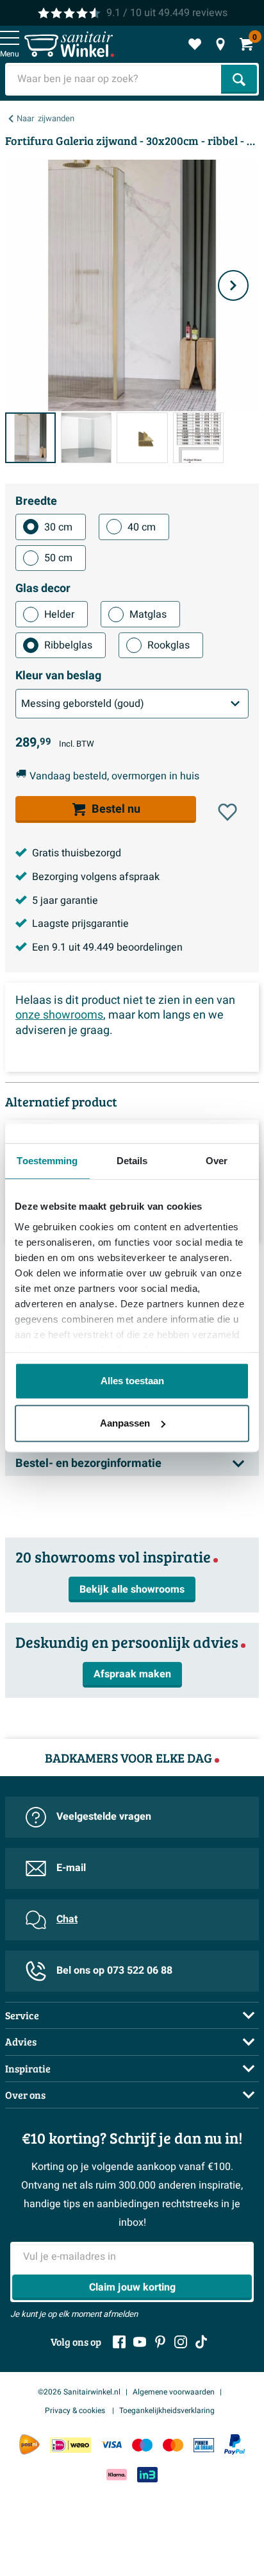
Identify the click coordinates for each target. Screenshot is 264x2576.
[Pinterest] (160, 2342)
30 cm (58, 527)
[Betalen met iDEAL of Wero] (70, 2445)
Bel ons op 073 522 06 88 (114, 1970)
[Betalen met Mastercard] (173, 2445)
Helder (59, 614)
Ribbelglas (68, 645)
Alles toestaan (132, 1381)
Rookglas (169, 645)
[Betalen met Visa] (111, 2445)
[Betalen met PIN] (204, 2445)
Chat (67, 1919)
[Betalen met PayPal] (235, 2445)
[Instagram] (181, 2342)
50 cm (58, 558)
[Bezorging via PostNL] (29, 2445)
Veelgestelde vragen (104, 1817)
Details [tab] (132, 1161)
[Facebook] (119, 2342)
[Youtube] (140, 2342)
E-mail (71, 1868)
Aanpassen (125, 1423)
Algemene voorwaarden (174, 2392)
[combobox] (114, 79)
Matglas (148, 614)
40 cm (142, 527)
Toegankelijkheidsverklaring (167, 2411)
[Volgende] (233, 285)
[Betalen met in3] (147, 2474)
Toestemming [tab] (47, 1161)
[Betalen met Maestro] (142, 2445)
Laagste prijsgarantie (80, 924)
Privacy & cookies (76, 2411)
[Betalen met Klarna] (117, 2474)
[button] (227, 812)
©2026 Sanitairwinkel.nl (79, 2392)
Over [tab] (217, 1161)
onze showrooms (59, 1015)
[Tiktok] (201, 2342)
